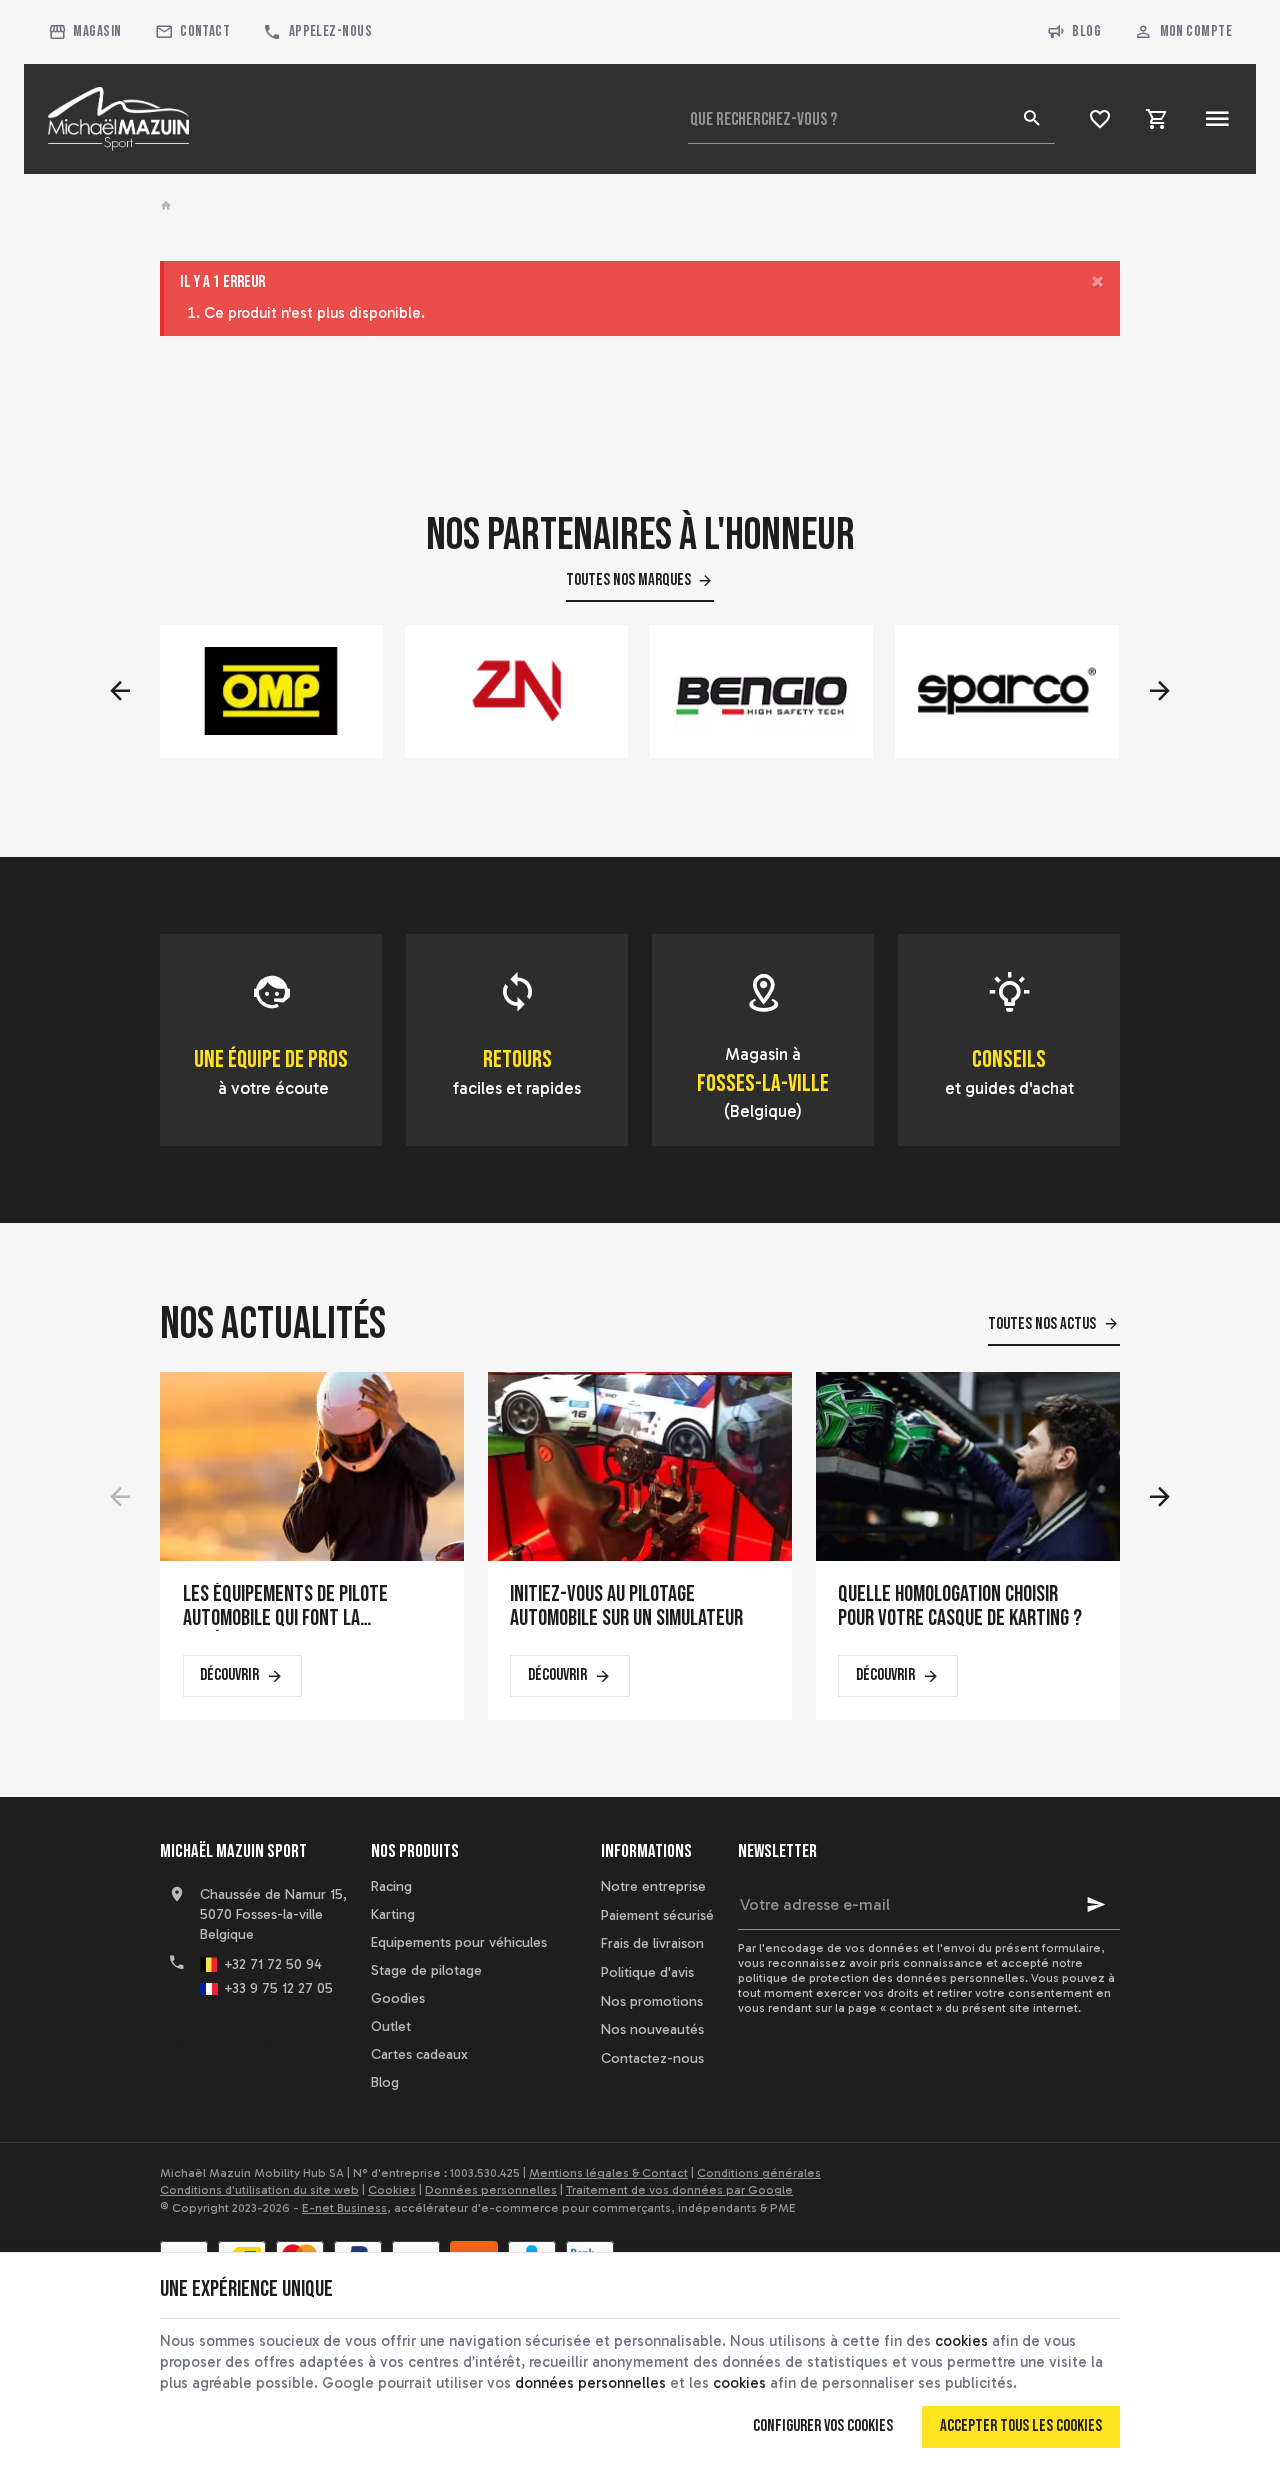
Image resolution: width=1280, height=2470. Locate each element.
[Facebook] (178, 2047)
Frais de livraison (652, 1943)
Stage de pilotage (426, 1970)
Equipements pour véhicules (459, 1942)
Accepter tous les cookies (1021, 2426)
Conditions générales (759, 2173)
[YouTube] (222, 2047)
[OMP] (271, 691)
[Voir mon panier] (1157, 119)
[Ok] (1096, 1905)
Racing (391, 1886)
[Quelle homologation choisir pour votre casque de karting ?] (968, 1466)
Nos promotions (652, 2001)
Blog (1086, 31)
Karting (393, 1914)
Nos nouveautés (652, 2029)
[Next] (1160, 691)
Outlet (391, 2026)
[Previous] (120, 691)
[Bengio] (762, 691)
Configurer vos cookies (823, 2426)
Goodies (398, 1998)
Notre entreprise (653, 1886)
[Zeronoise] (516, 691)
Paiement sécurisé (657, 1915)
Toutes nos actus (1042, 1324)
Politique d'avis (647, 1972)
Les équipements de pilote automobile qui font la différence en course (285, 1607)
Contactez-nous (652, 2058)
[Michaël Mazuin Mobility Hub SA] (119, 119)
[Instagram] (266, 2047)
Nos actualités (273, 1324)
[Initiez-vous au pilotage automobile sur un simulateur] (640, 1466)
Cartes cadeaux (419, 2054)
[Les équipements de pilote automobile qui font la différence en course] (312, 1466)
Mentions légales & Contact (608, 2173)
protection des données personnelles (917, 1978)
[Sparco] (1007, 691)
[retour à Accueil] (169, 206)
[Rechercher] (1031, 119)
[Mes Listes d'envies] (1100, 119)
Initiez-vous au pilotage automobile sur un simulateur (626, 1607)
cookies (961, 2341)
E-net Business (344, 2208)
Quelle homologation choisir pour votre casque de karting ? (960, 1607)
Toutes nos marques (628, 580)
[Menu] (1217, 119)
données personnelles (590, 2383)
